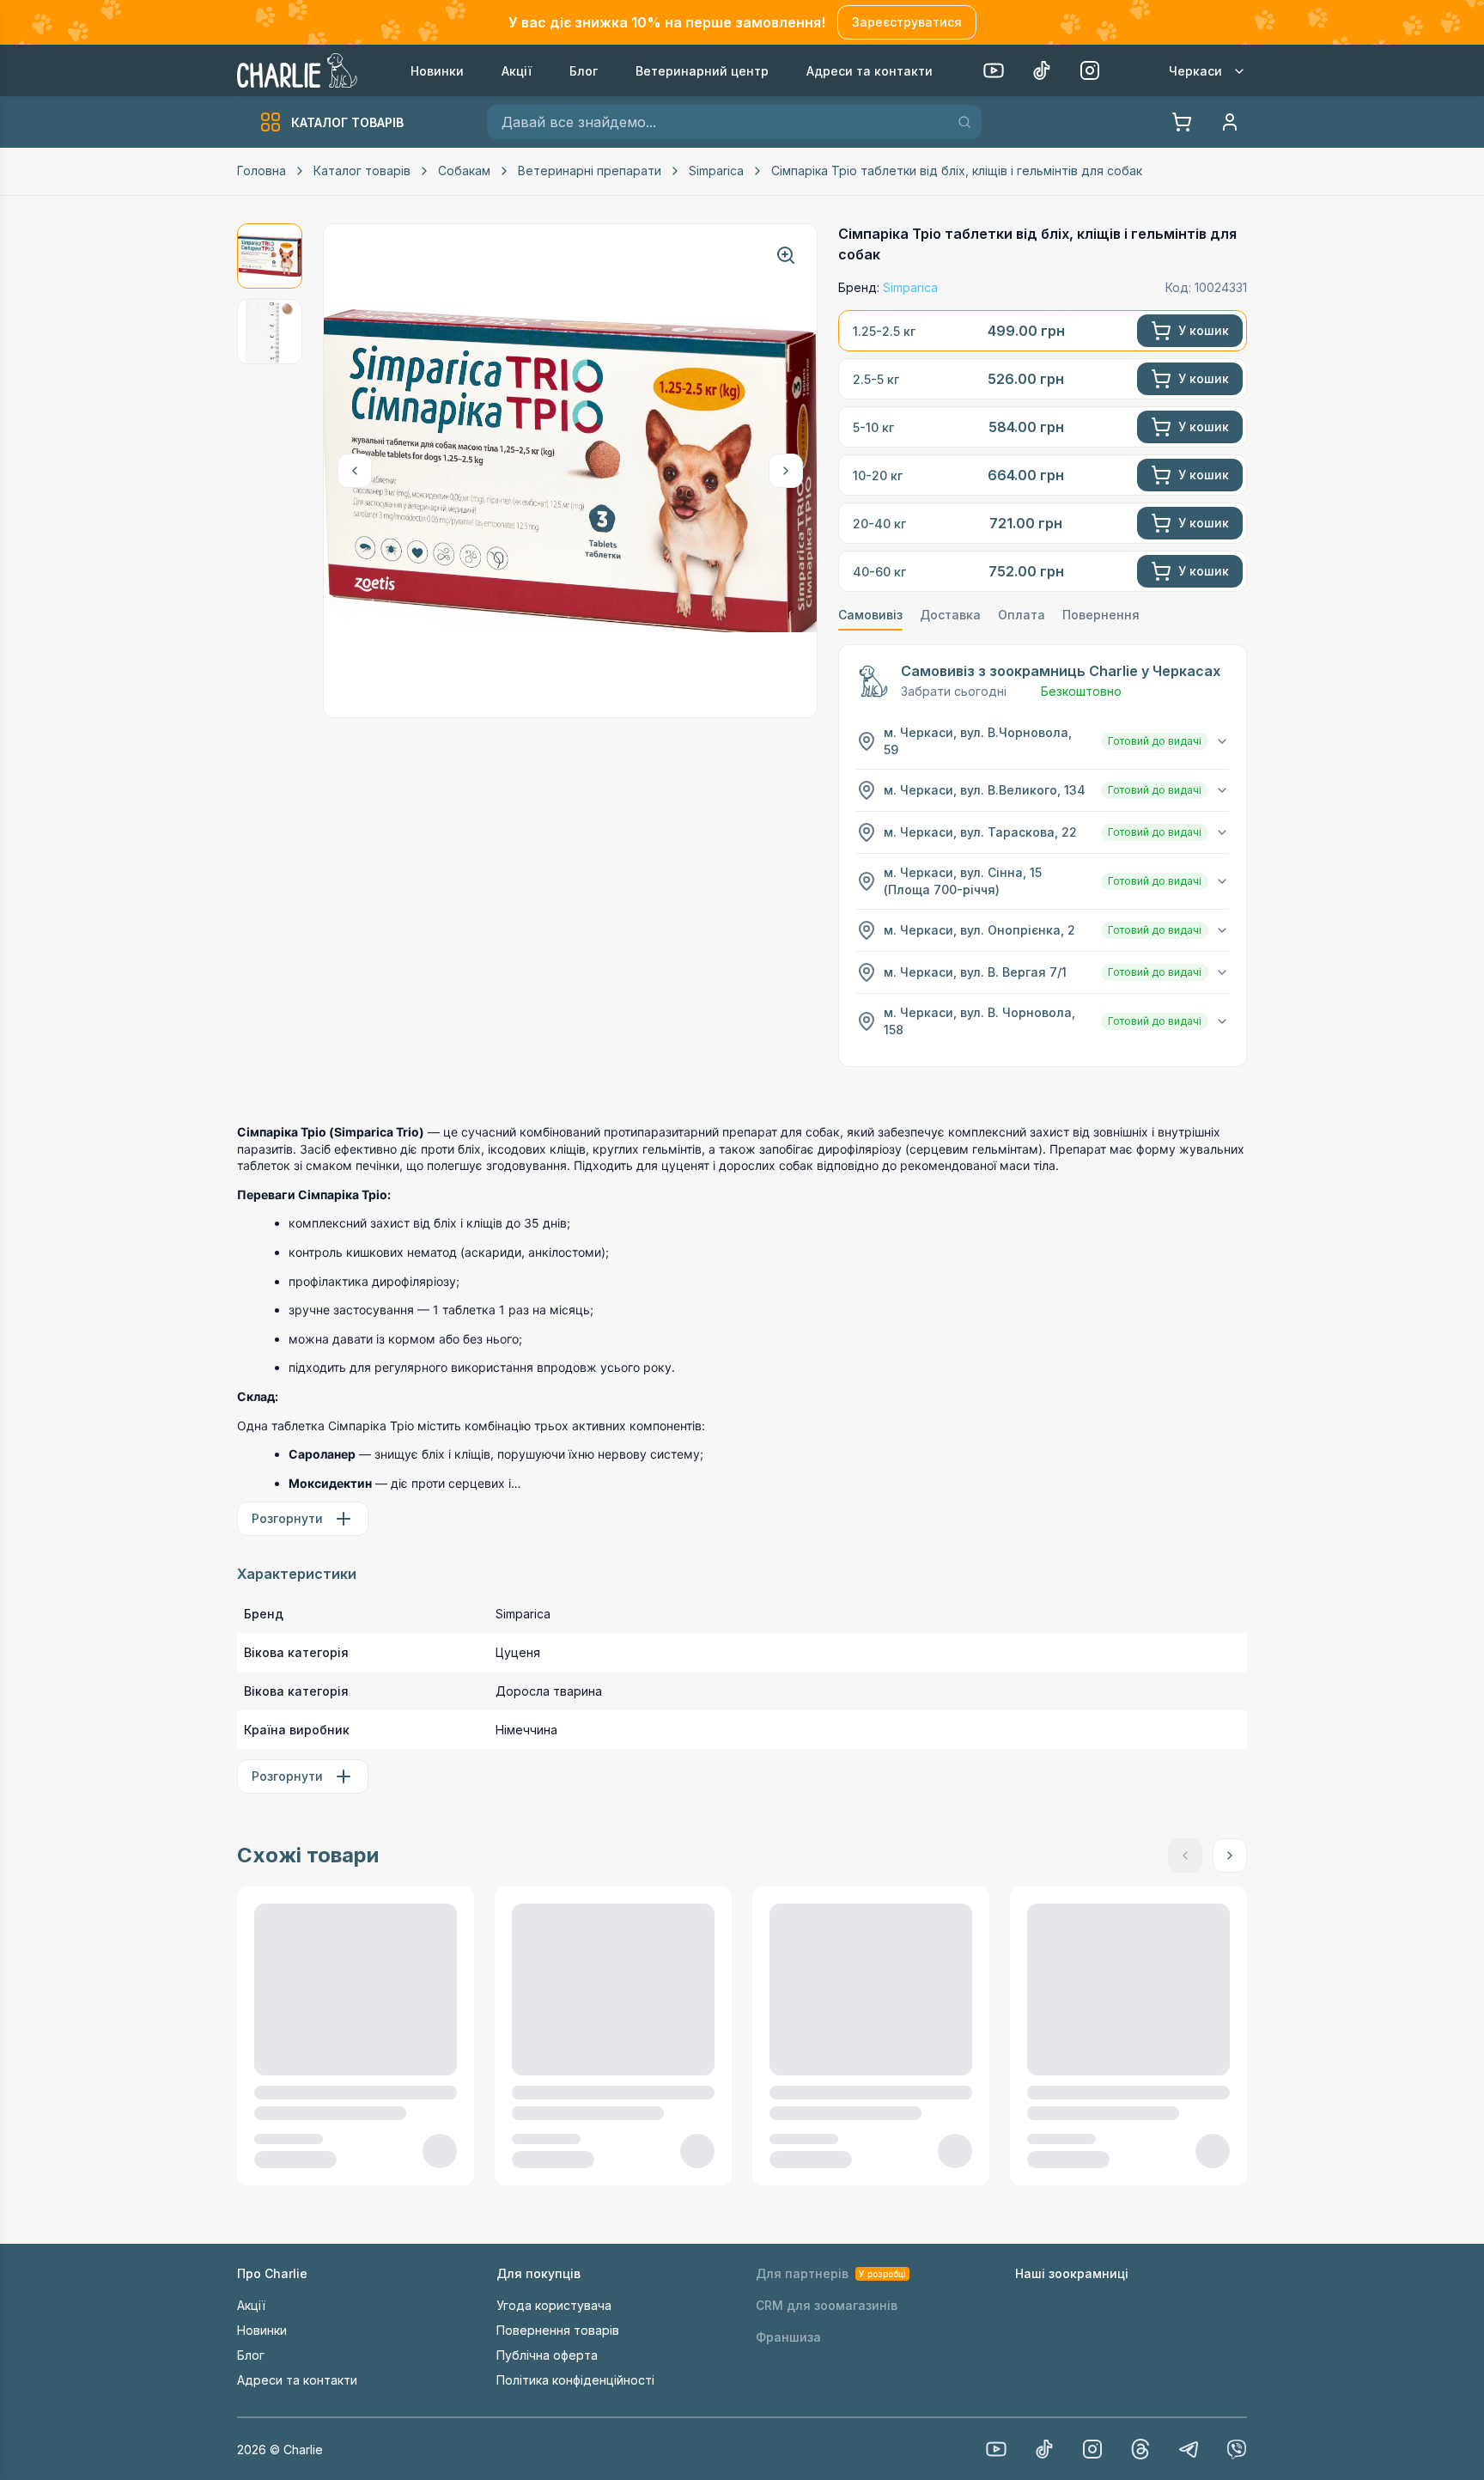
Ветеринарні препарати (590, 171)
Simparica (716, 171)
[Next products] (786, 471)
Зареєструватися (907, 22)
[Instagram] (1090, 70)
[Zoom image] (786, 255)
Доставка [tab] (950, 615)
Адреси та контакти (297, 2380)
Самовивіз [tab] (870, 615)
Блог (251, 2355)
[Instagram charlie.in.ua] (1092, 2449)
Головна (262, 171)
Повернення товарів (558, 2330)
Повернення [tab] (1101, 615)
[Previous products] (355, 471)
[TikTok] (1042, 70)
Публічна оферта (547, 2355)
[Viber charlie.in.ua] (1237, 2449)
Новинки (262, 2330)
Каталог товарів (362, 171)
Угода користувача (554, 2305)
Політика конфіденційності (575, 2380)
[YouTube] (994, 70)
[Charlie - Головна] (298, 70)
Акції (251, 2305)
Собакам (464, 171)
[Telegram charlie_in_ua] (1189, 2449)
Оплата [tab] (1022, 615)
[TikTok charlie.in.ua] (1044, 2449)
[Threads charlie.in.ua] (1140, 2449)
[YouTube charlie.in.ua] (996, 2449)
